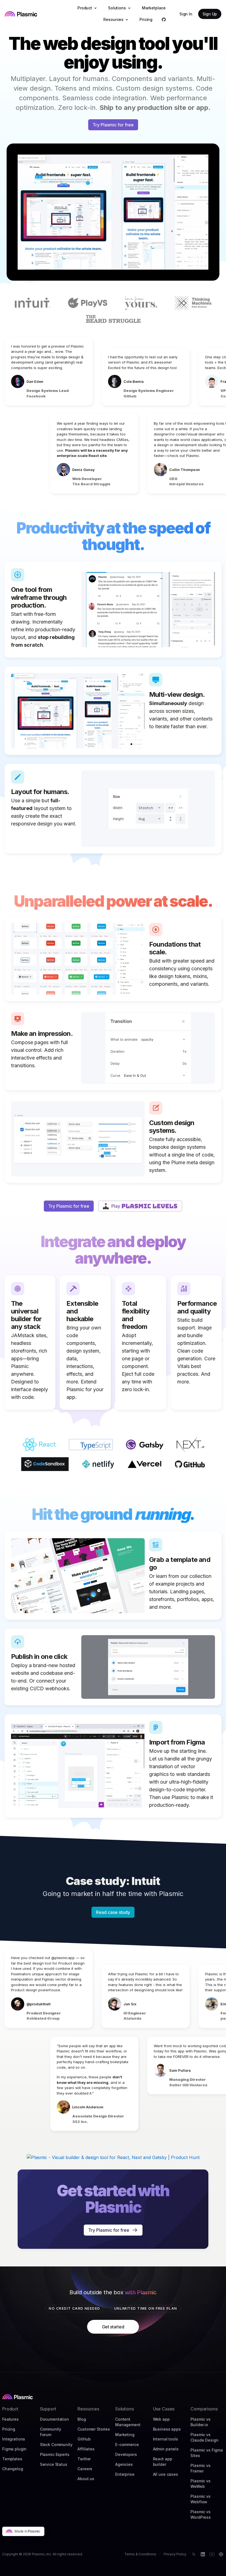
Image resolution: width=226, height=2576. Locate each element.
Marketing (125, 2435)
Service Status (54, 2464)
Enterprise (125, 2474)
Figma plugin (14, 2449)
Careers (85, 2469)
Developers (126, 2454)
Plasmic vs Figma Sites (207, 2453)
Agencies (124, 2464)
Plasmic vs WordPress (201, 2514)
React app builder (163, 2462)
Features (10, 2419)
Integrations (14, 2439)
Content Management (128, 2422)
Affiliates (86, 2449)
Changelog (13, 2469)
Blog (82, 2419)
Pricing (9, 2429)
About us (86, 2479)
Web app (161, 2419)
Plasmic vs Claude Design (204, 2437)
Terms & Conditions (140, 2554)
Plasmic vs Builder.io (201, 2422)
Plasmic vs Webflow (201, 2499)
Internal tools (166, 2439)
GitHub (84, 2439)
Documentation (54, 2419)
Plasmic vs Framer (201, 2468)
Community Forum (51, 2432)
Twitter (84, 2459)
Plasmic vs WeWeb (201, 2484)
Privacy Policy (175, 2554)
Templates (12, 2459)
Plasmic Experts (55, 2454)
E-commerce (127, 2444)
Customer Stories (94, 2429)
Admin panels (166, 2449)
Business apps (167, 2429)
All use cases (166, 2474)
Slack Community (56, 2444)
